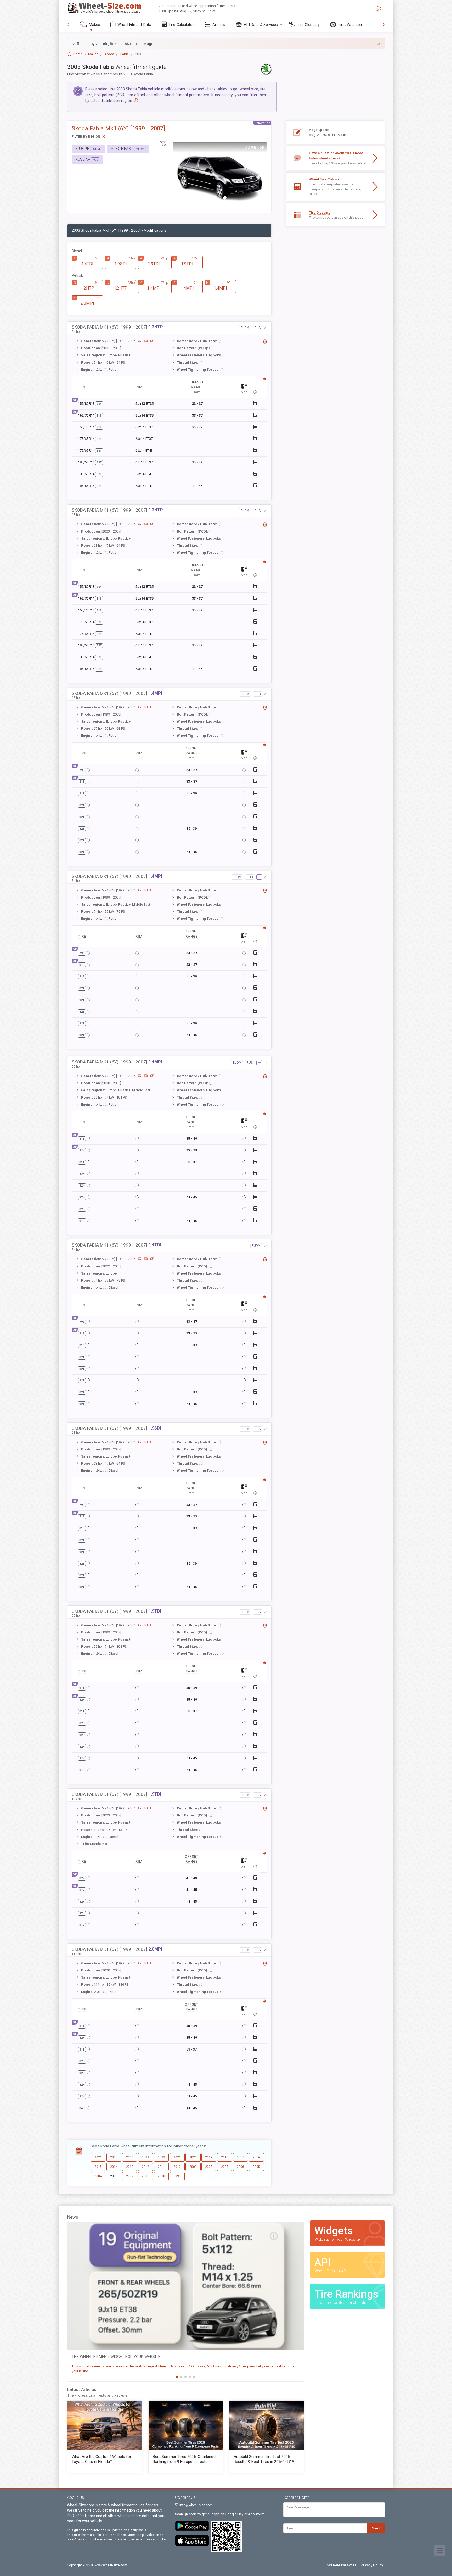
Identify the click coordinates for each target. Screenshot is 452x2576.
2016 (256, 2157)
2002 (130, 2176)
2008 (209, 2167)
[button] (226, 44)
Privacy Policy (372, 2565)
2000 (161, 2176)
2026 (98, 2157)
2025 (114, 2157)
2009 (193, 2167)
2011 (161, 2167)
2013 (130, 2167)
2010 (177, 2167)
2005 (256, 2167)
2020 (193, 2157)
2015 (98, 2167)
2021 (177, 2157)
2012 (145, 2167)
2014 (114, 2167)
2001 (145, 2176)
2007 (225, 2167)
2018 (225, 2157)
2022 (161, 2157)
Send (376, 2528)
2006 (240, 2167)
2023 (145, 2157)
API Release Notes (341, 2565)
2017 (240, 2157)
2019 (209, 2157)
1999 (177, 2176)
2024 (130, 2157)
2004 (98, 2176)
